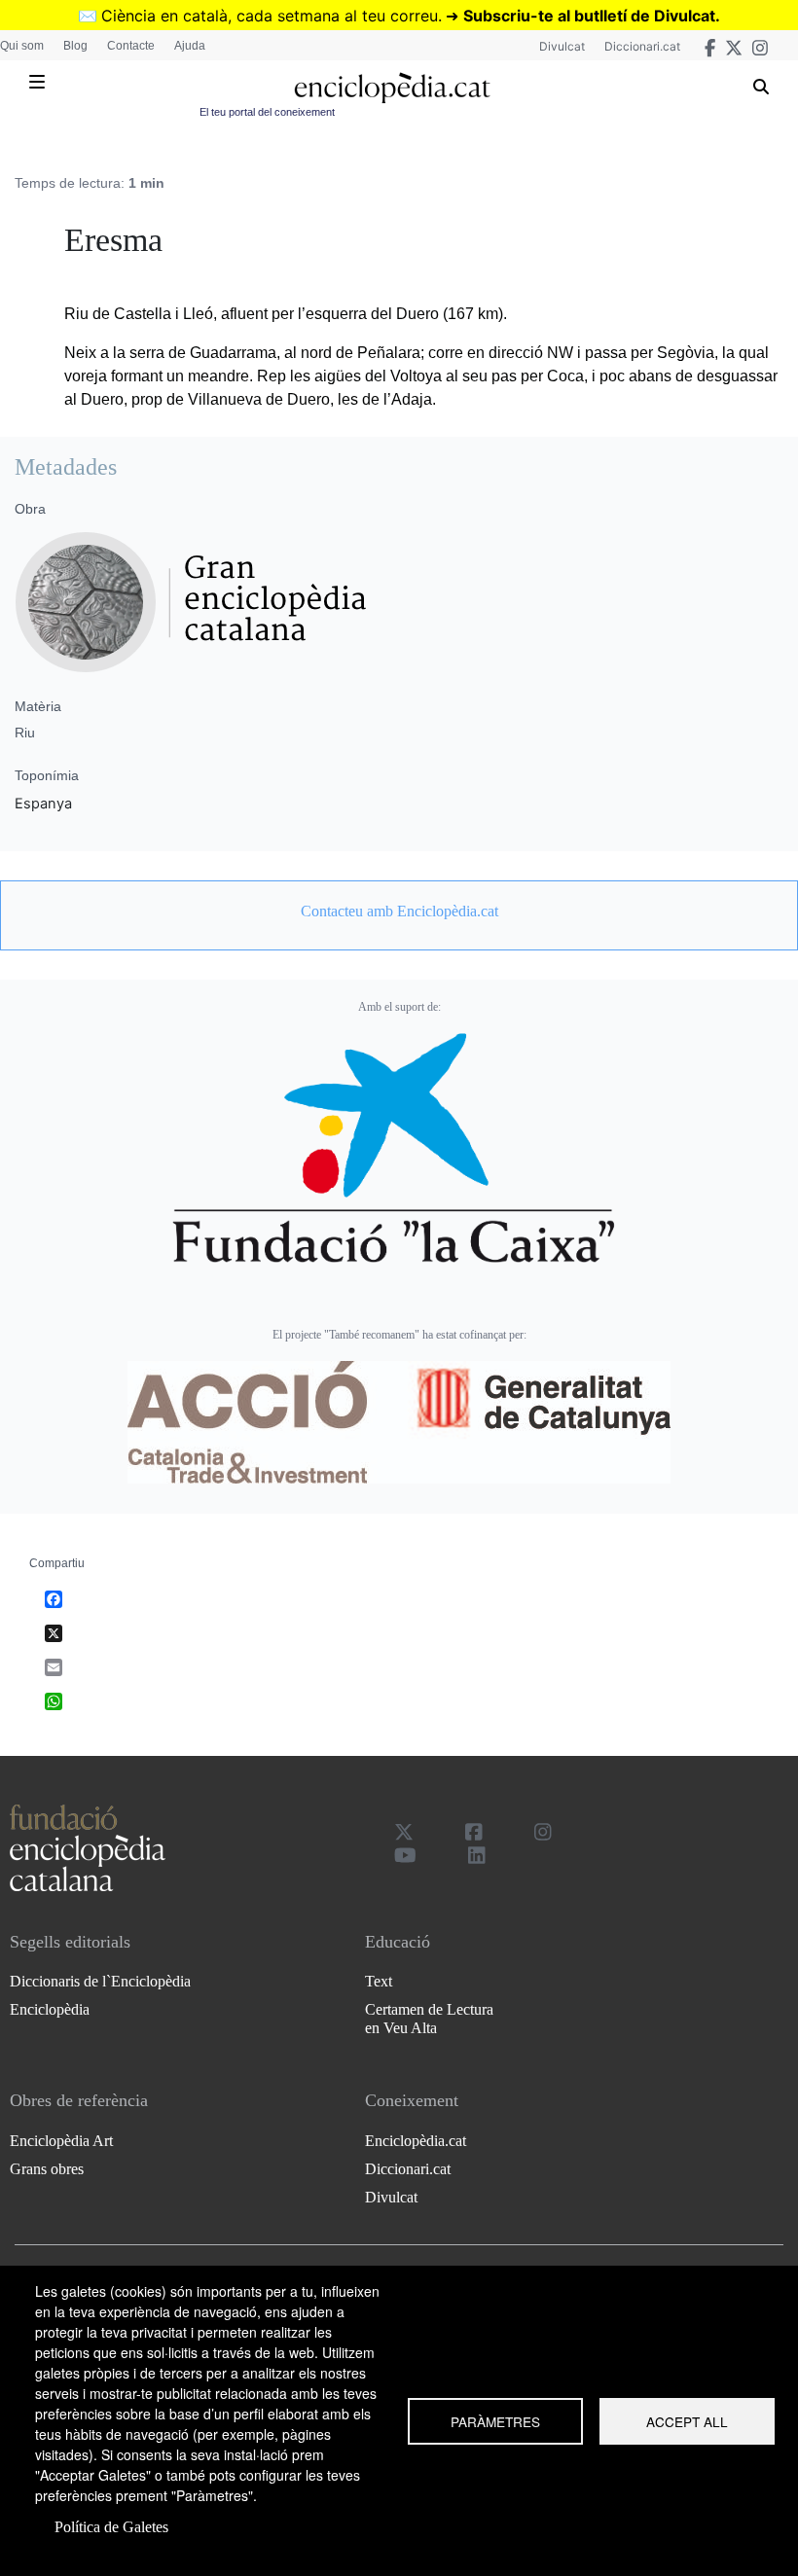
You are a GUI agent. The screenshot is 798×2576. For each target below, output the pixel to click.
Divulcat (562, 46)
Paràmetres (495, 2421)
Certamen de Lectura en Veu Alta (429, 2019)
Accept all (687, 2421)
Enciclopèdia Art (61, 2141)
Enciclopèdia (50, 2009)
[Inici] (392, 88)
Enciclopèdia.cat (416, 2141)
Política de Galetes (111, 2527)
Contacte (131, 46)
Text (379, 1981)
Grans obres (47, 2169)
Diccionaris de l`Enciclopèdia (100, 1981)
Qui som (22, 46)
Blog (75, 46)
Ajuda (190, 46)
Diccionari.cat (642, 46)
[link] (399, 912)
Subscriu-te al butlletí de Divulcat (589, 16)
